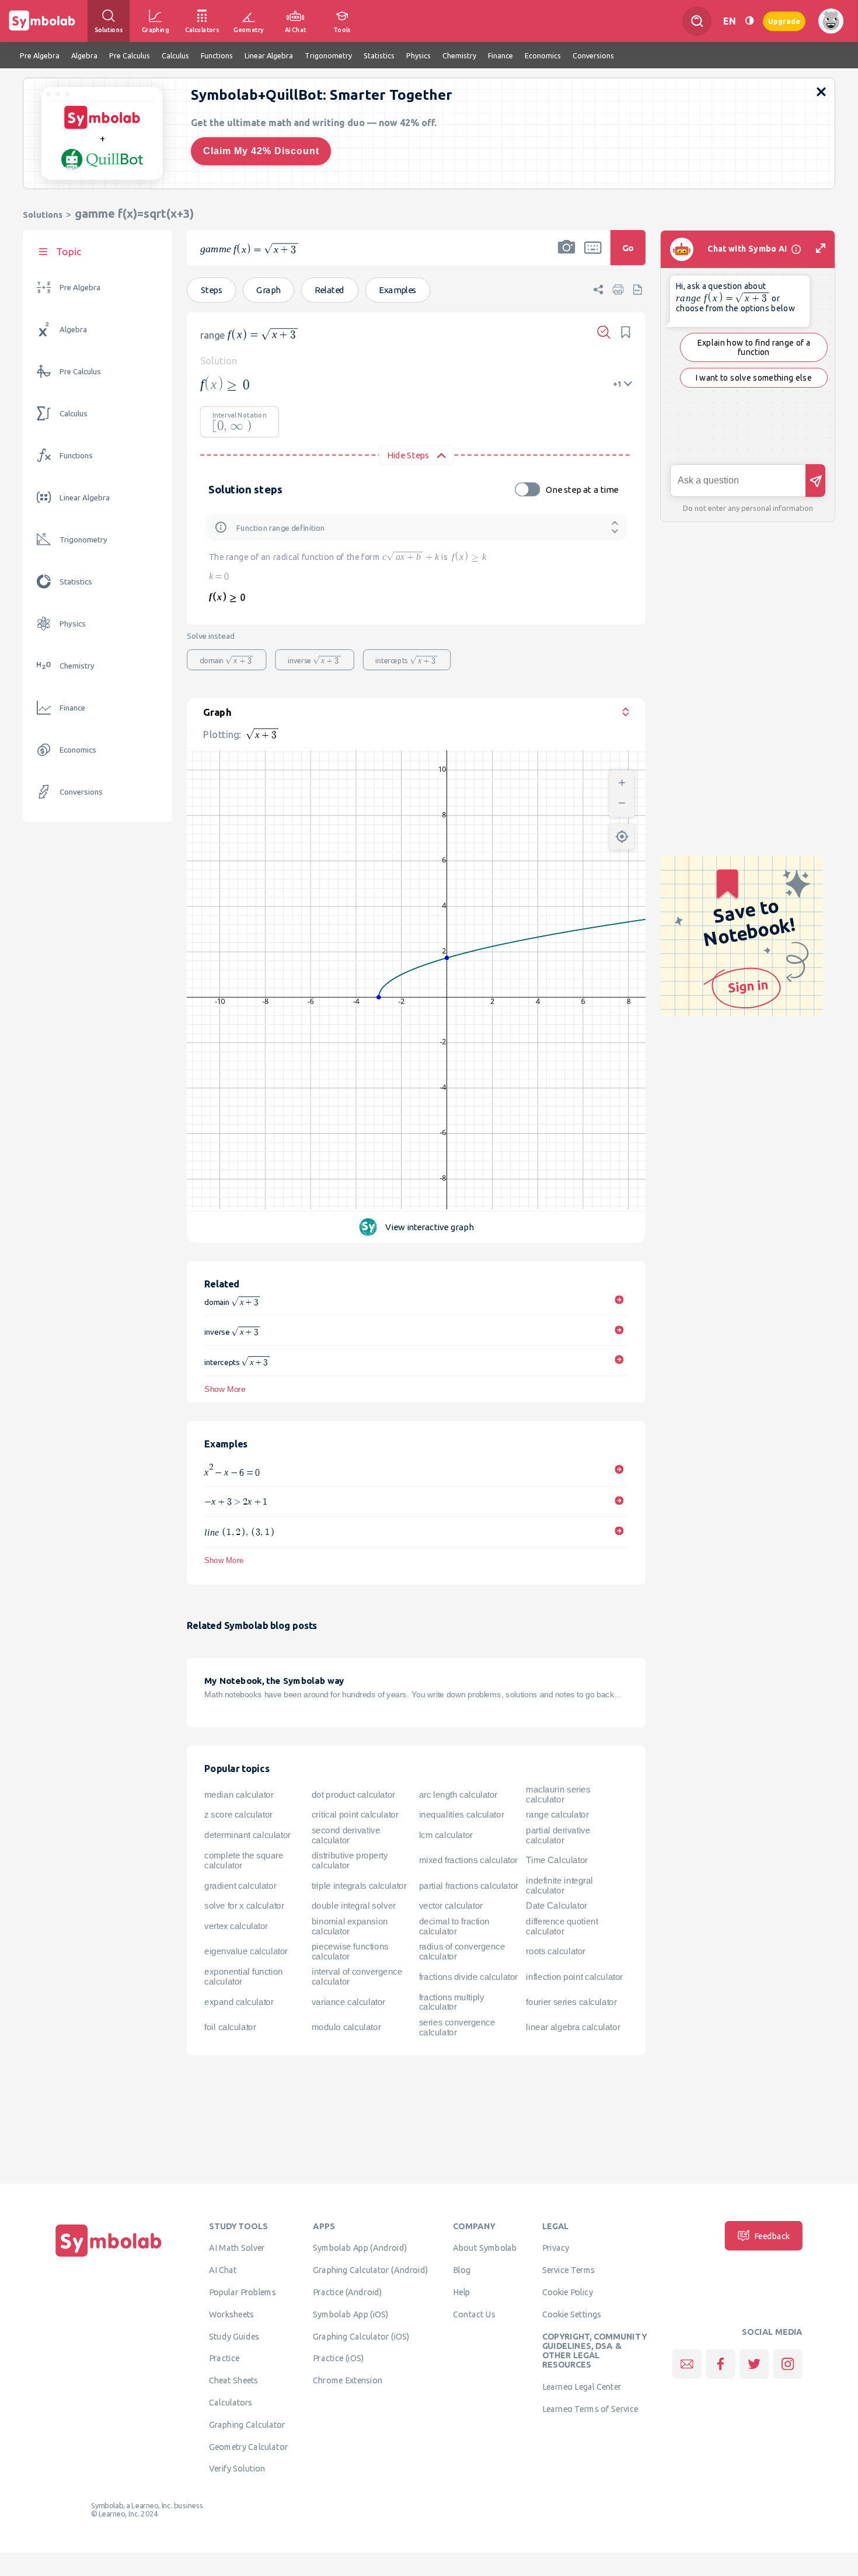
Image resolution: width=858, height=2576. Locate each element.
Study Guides (234, 2336)
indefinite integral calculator (559, 1886)
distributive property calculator (350, 1860)
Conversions (81, 792)
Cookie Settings (572, 2314)
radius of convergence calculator (462, 1952)
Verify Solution (237, 2469)
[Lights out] (749, 21)
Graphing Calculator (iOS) (361, 2336)
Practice (224, 2358)
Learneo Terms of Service (590, 2408)
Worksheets (231, 2314)
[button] (567, 255)
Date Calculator (556, 1906)
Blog (462, 2269)
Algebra (73, 330)
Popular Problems (243, 2292)
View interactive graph (429, 1227)
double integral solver (354, 1906)
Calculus (74, 414)
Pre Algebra (80, 288)
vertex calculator (236, 1926)
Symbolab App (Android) (360, 2248)
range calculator (557, 1815)
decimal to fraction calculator (454, 1926)
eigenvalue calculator (246, 1951)
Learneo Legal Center (582, 2386)
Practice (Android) (348, 2292)
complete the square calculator (244, 1860)
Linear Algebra (85, 498)
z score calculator (238, 1815)
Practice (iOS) (338, 2358)
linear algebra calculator (573, 2027)
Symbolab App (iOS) (351, 2314)
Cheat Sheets (234, 2380)
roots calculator (556, 1951)
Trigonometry (83, 540)
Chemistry (77, 666)
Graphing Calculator (247, 2424)
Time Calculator (557, 1860)
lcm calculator (446, 1835)
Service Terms (569, 2269)
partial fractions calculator (469, 1885)
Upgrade (784, 21)
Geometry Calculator (248, 2446)
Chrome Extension (348, 2380)
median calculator (239, 1794)
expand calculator (239, 2002)
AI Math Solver (237, 2248)
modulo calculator (346, 2027)
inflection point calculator (574, 1976)
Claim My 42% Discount (261, 151)
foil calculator (230, 2027)
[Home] (109, 2257)
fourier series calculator (571, 2002)
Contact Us (474, 2314)
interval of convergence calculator (357, 1977)
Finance (72, 708)
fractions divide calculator (468, 1976)
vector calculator (451, 1906)
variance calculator (348, 2002)
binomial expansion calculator (350, 1926)
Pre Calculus (80, 372)
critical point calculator (355, 1815)
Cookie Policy (568, 2292)
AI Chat (223, 2269)
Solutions (43, 215)
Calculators (231, 2402)
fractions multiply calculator (452, 2002)
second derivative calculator (346, 1835)
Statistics (76, 582)
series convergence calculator (457, 2027)
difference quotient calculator (562, 1926)
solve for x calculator (244, 1906)
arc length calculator (458, 1794)
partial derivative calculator (558, 1835)
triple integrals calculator (359, 1885)
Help (461, 2292)
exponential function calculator (243, 1977)
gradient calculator (240, 1885)
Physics (73, 624)
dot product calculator (353, 1794)
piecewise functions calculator (350, 1952)
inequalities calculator (462, 1815)
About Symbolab (485, 2248)
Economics (78, 750)
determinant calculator (247, 1835)
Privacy (556, 2248)
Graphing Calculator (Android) (370, 2269)
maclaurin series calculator (558, 1795)
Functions (76, 456)
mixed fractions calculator (468, 1860)
